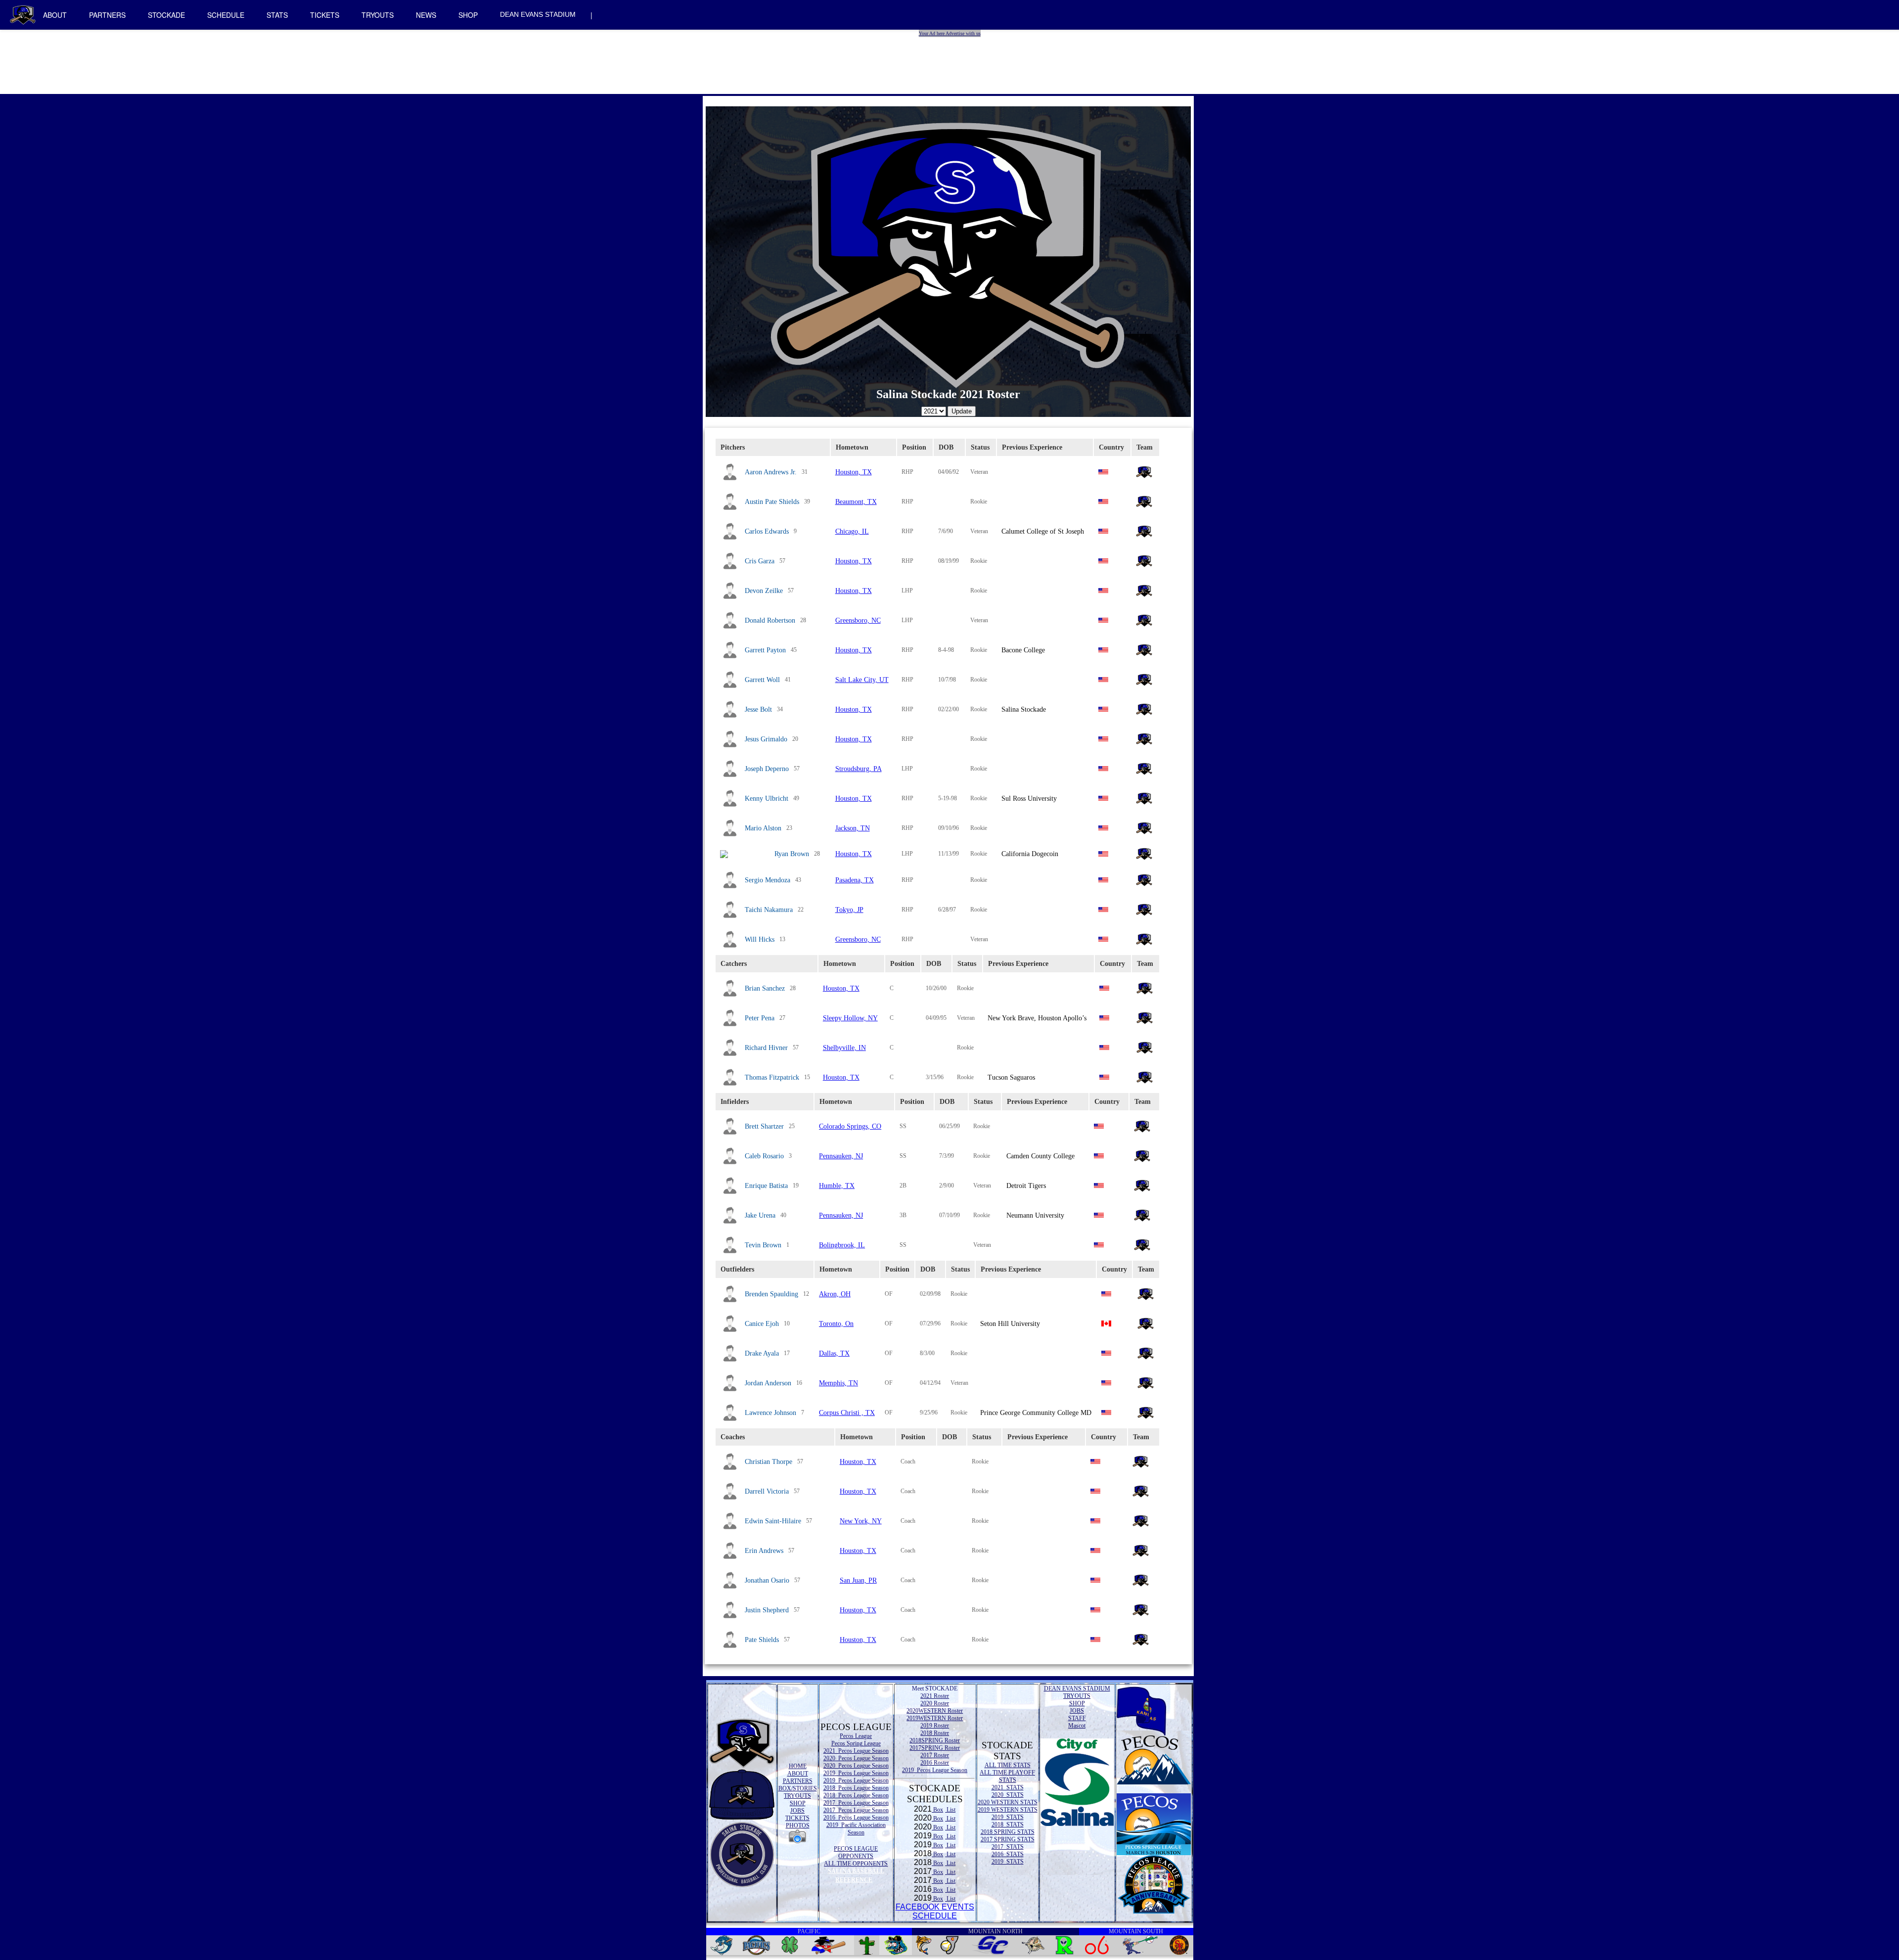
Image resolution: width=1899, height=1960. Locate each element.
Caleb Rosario (764, 1156)
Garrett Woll (762, 680)
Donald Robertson (770, 620)
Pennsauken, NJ (841, 1156)
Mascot (1077, 1726)
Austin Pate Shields (772, 502)
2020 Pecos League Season (856, 1758)
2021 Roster (935, 1696)
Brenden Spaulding (771, 1294)
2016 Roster (935, 1763)
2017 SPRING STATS (1008, 1839)
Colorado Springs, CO (850, 1126)
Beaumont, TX (856, 502)
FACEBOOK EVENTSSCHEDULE (935, 1911)
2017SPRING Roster (935, 1748)
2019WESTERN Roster (935, 1718)
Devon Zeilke (764, 591)
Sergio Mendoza (768, 880)
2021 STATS (1008, 1787)
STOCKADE (166, 15)
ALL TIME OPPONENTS (856, 1864)
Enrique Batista (766, 1186)
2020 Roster (935, 1703)
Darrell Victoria (767, 1491)
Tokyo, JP (849, 910)
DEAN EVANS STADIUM (538, 14)
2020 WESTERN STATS (1008, 1802)
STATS (277, 15)
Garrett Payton (765, 650)
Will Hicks (760, 939)
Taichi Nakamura (769, 910)
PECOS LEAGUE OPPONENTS (856, 1852)
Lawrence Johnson (770, 1413)
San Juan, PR (858, 1580)
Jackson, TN (853, 828)
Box (937, 1810)
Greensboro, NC (858, 620)
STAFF (1077, 1718)
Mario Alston (763, 828)
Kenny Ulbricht (767, 798)
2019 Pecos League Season (856, 1773)
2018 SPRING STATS (1008, 1832)
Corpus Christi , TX (847, 1413)
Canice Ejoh (762, 1324)
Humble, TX (837, 1186)
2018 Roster (935, 1733)
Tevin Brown (763, 1245)
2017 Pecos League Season (856, 1803)
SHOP (468, 15)
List (950, 1810)
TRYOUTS (378, 15)
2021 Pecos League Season (856, 1751)
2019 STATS (1008, 1817)
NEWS (426, 15)
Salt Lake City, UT (862, 680)
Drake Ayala (762, 1353)
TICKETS (325, 15)
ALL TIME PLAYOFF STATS (1007, 1776)
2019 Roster (935, 1726)
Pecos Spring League (856, 1743)
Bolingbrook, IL (842, 1245)
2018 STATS (1008, 1824)
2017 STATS (1008, 1847)
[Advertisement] (951, 59)
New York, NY (861, 1521)
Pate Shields (762, 1640)
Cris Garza (760, 561)
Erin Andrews (764, 1551)
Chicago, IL (852, 531)
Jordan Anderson (768, 1383)
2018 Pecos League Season (856, 1788)
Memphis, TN (838, 1383)
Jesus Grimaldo (766, 739)
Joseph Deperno (767, 769)
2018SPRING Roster (935, 1740)
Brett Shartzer (764, 1126)
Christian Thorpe (769, 1462)
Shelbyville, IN (844, 1048)
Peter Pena (760, 1018)
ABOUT (55, 15)
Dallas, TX (834, 1353)
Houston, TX (854, 472)
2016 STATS (1008, 1854)
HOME (798, 1766)
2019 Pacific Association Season (856, 1829)
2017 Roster (935, 1755)
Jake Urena (760, 1215)
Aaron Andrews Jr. (771, 472)
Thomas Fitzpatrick (772, 1077)
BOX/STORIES (798, 1788)
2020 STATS (1008, 1795)
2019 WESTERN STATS (1008, 1810)
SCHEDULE (226, 15)
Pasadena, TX (855, 880)
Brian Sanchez (765, 988)
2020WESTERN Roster (935, 1711)
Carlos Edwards (767, 531)
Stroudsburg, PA (859, 769)
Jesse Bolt (758, 709)
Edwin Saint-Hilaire (773, 1521)
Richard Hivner (766, 1048)
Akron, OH (835, 1294)
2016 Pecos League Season (856, 1818)
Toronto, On (836, 1324)
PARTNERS (107, 15)
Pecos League (856, 1736)
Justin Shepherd (767, 1610)
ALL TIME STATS (1008, 1765)
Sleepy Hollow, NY (850, 1018)
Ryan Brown (792, 854)
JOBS (797, 1811)
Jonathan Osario (767, 1580)
